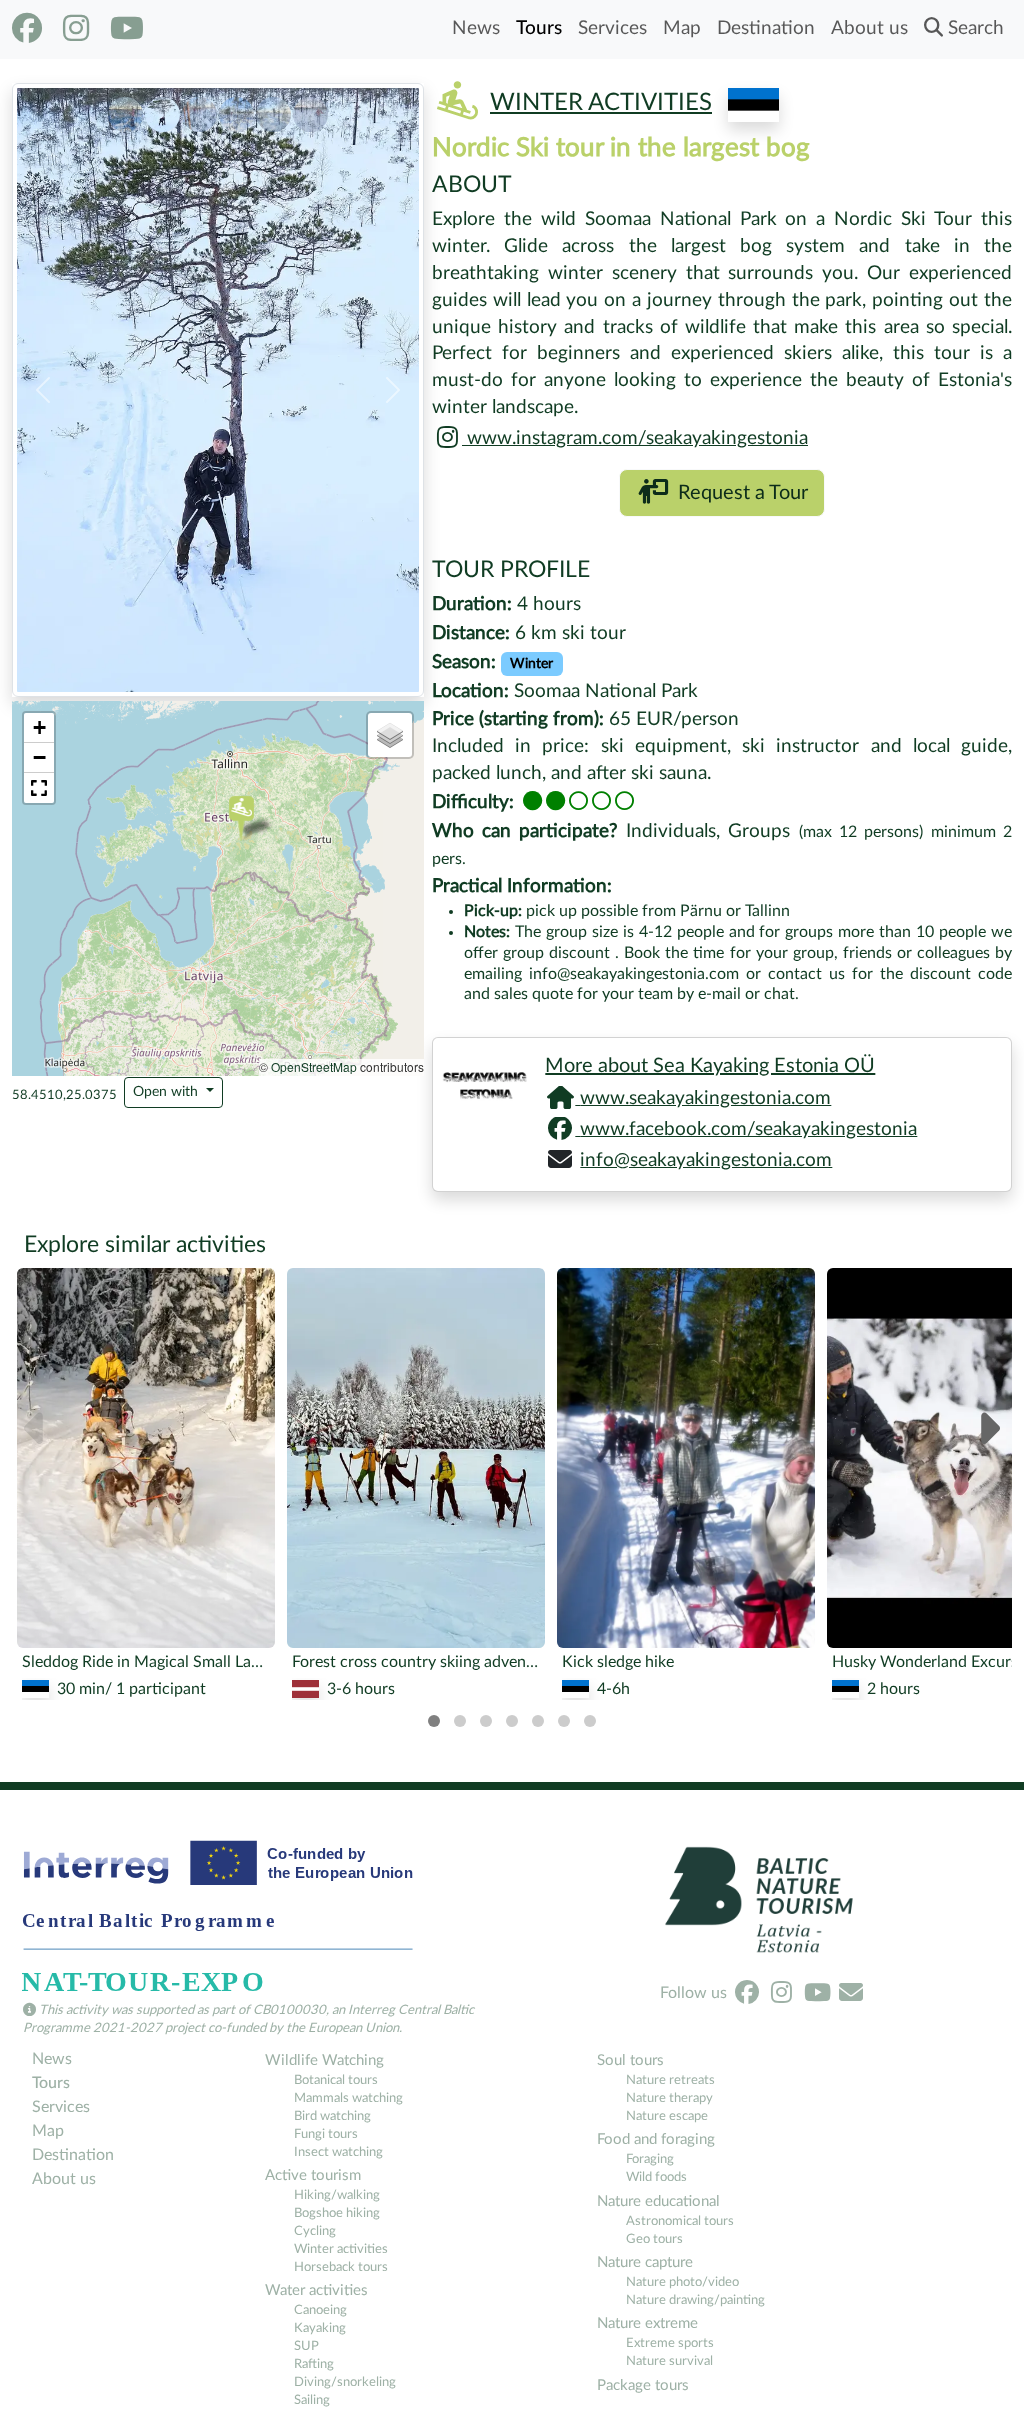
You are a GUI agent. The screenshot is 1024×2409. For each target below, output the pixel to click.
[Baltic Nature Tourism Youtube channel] (127, 29)
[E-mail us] (851, 1993)
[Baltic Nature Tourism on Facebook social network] (27, 29)
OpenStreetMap (314, 1066)
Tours (539, 28)
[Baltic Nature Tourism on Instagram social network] (76, 29)
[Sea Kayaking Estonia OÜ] (481, 1081)
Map (682, 28)
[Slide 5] (273, 109)
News (476, 28)
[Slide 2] (162, 109)
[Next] (987, 1431)
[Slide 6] (310, 109)
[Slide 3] (199, 109)
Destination (766, 28)
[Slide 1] (125, 109)
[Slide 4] (236, 109)
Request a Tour (738, 493)
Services (612, 28)
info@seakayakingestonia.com (706, 1160)
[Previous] (36, 1431)
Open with (167, 1092)
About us (869, 28)
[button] (43, 390)
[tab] (434, 1721)
